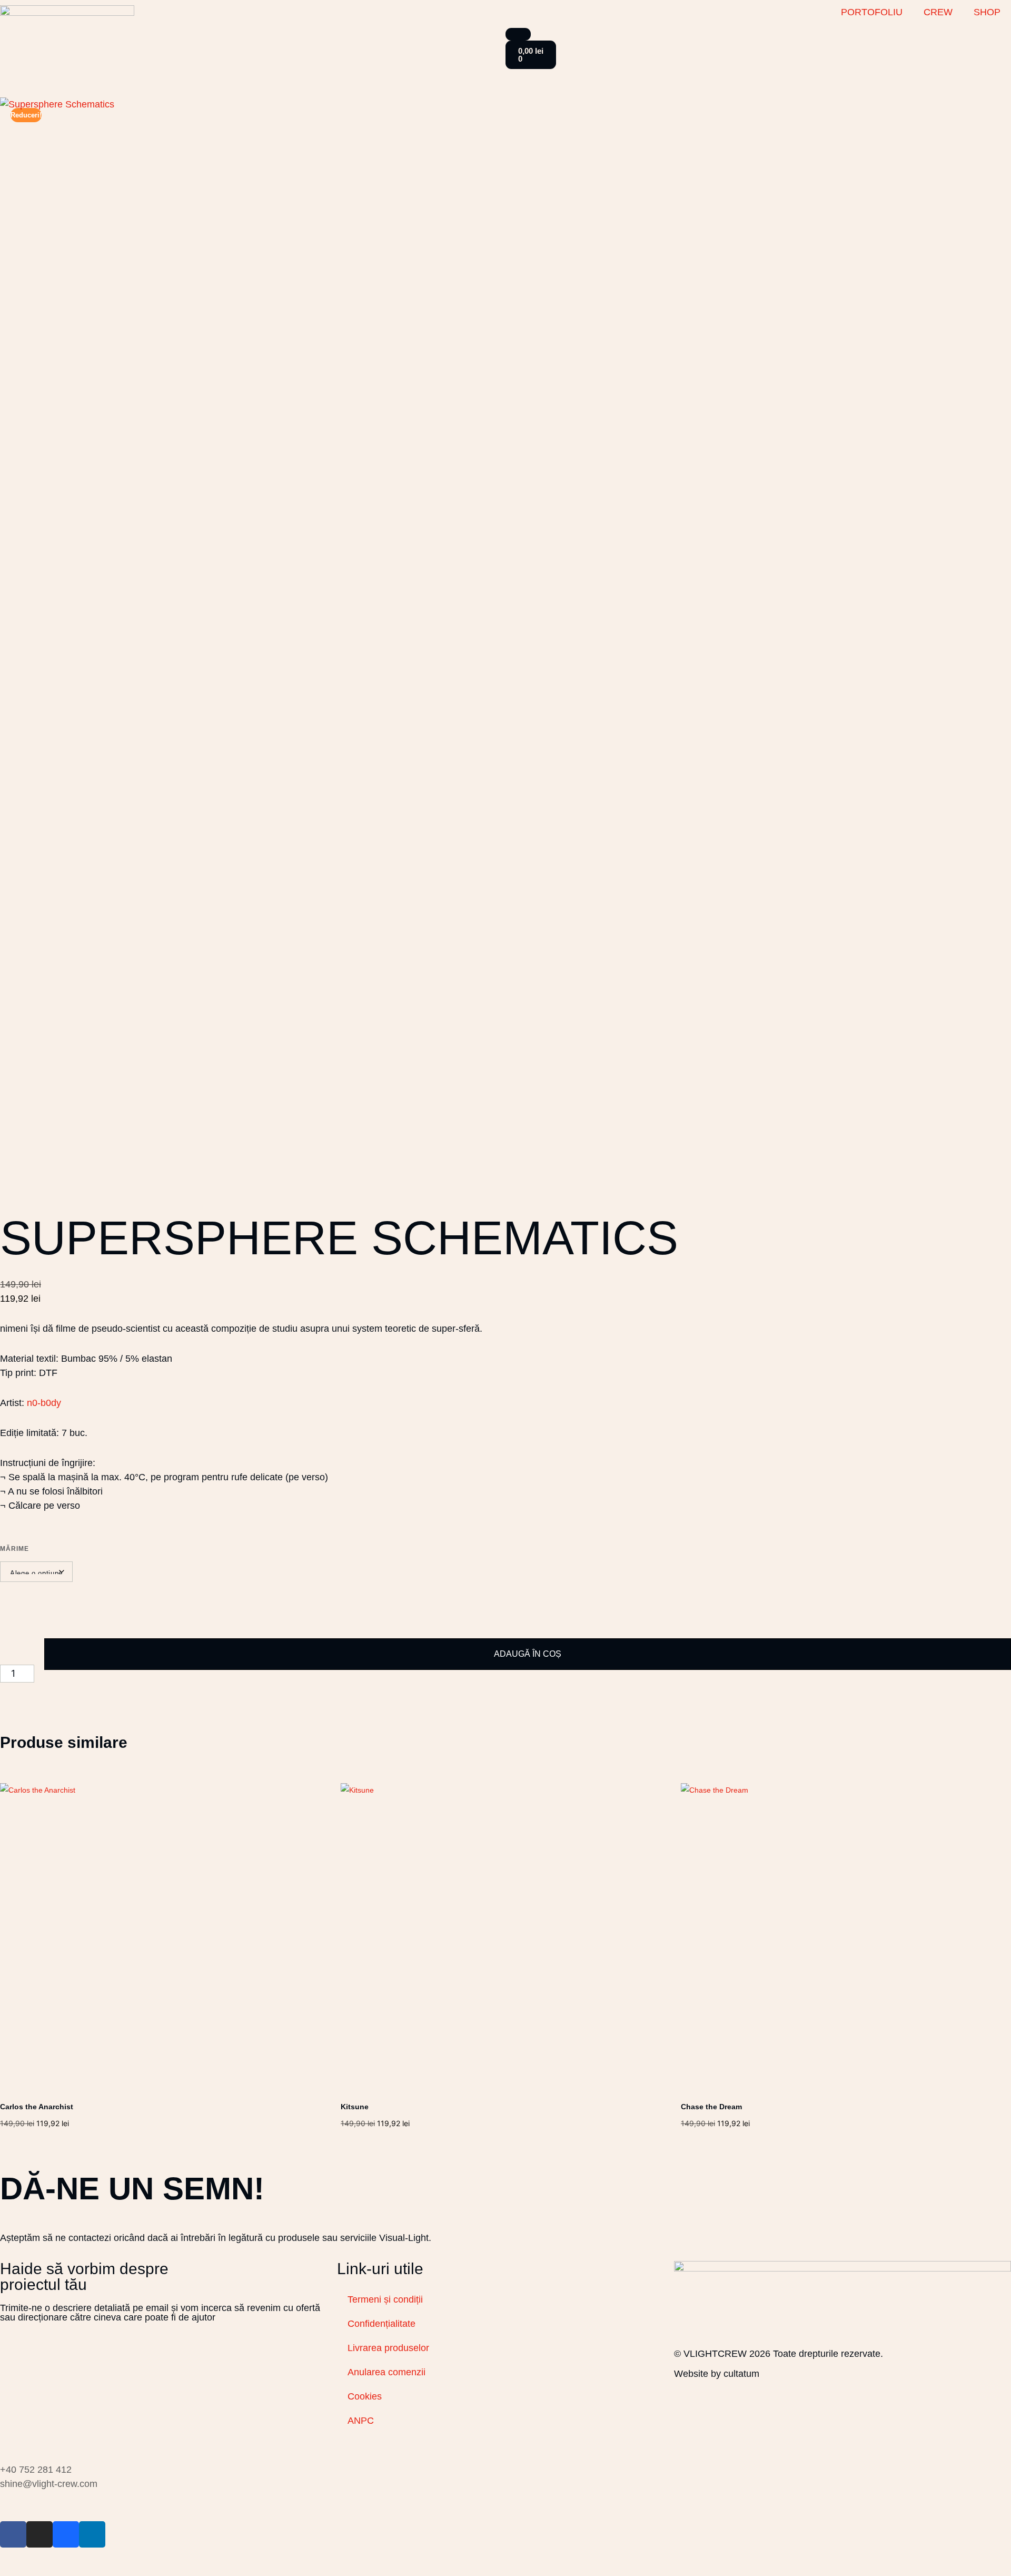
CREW (938, 12)
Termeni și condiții (385, 2299)
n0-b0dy (44, 1403)
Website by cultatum (717, 2374)
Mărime (14, 1549)
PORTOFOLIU (872, 12)
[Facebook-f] (13, 2534)
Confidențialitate (381, 2324)
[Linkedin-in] (92, 2534)
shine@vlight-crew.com (49, 2484)
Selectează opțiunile (39, 2133)
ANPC (361, 2421)
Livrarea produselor (388, 2348)
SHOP (987, 12)
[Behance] (66, 2534)
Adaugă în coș (528, 1654)
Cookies (365, 2396)
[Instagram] (39, 2534)
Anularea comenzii (386, 2372)
